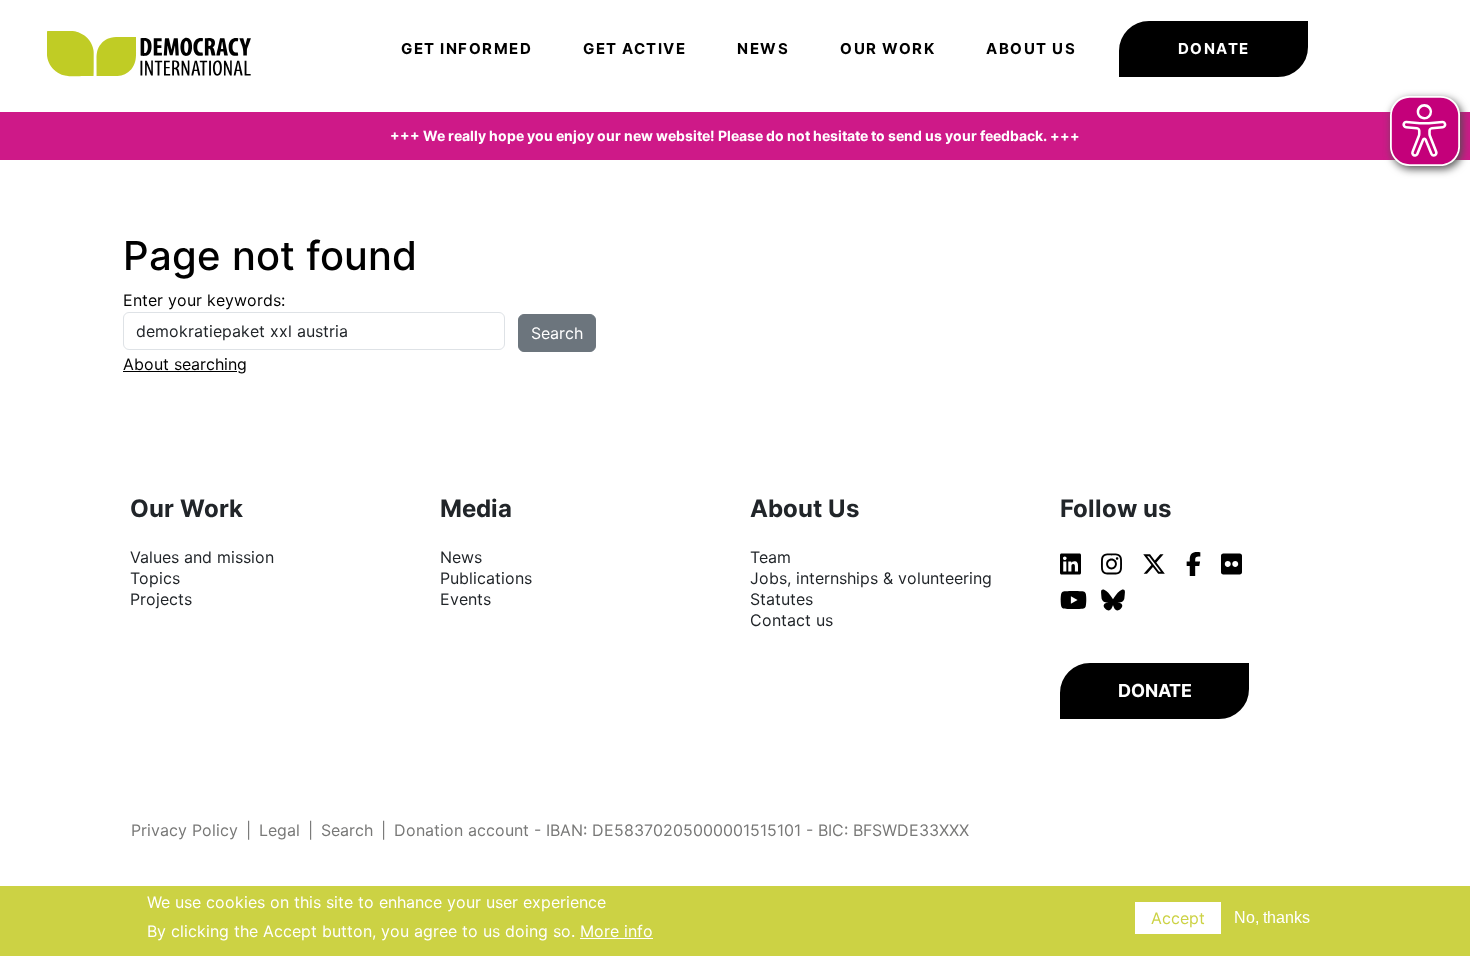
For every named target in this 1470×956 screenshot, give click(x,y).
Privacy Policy (184, 830)
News (763, 48)
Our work (887, 48)
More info (616, 930)
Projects (161, 599)
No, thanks (1272, 917)
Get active (634, 48)
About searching (185, 364)
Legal (279, 830)
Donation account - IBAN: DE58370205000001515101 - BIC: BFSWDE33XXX (681, 830)
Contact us (791, 620)
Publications (486, 578)
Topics (155, 578)
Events (465, 599)
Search (347, 830)
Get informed (466, 48)
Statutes (781, 599)
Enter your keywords (202, 300)
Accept (1178, 918)
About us (1031, 48)
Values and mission (202, 557)
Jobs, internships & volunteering (871, 578)
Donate (1214, 48)
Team (770, 557)
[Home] (159, 25)
